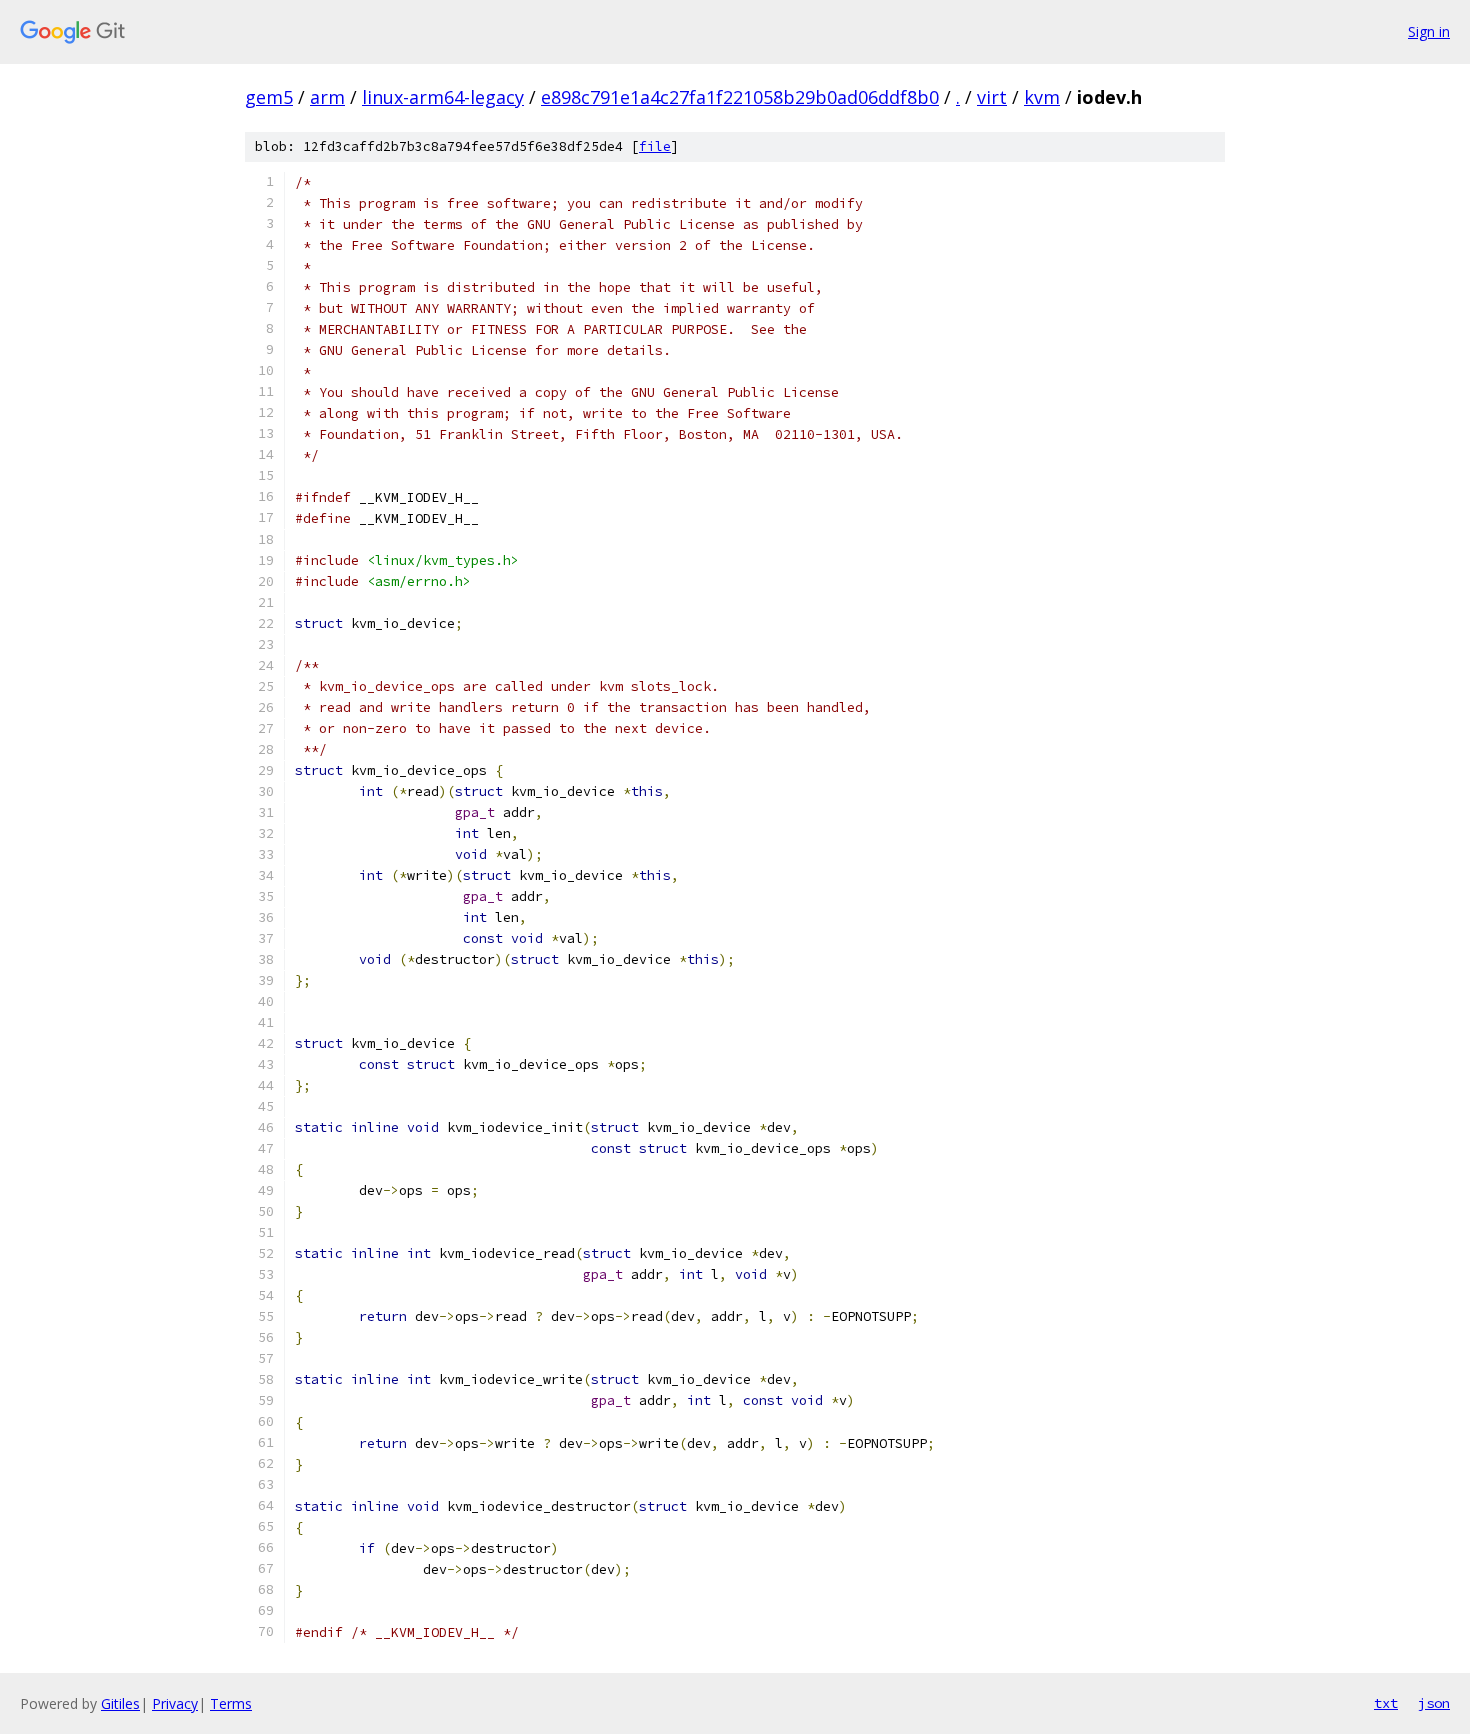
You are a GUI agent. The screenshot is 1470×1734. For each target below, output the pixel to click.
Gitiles (120, 1703)
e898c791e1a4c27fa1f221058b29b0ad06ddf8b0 (740, 97)
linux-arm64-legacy (443, 97)
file (655, 146)
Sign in (1429, 31)
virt (992, 97)
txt (1386, 1703)
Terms (231, 1703)
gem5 (269, 97)
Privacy (175, 1703)
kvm (1042, 97)
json (1434, 1703)
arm (327, 97)
